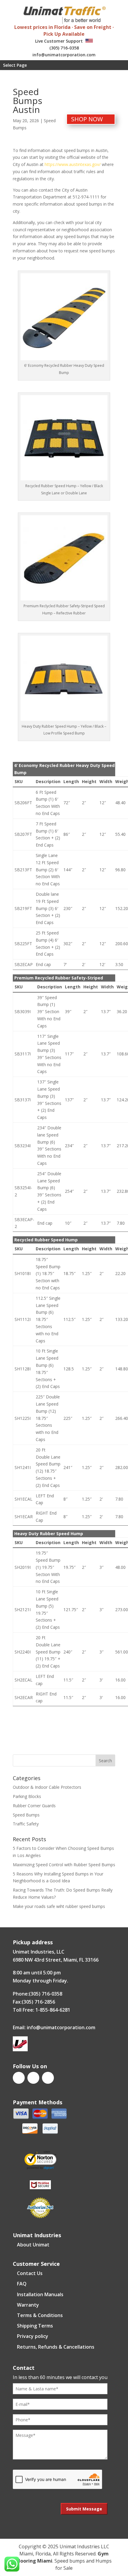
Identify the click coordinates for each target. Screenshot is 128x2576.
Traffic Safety (26, 1824)
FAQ (22, 2284)
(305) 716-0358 (64, 48)
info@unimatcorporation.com (64, 55)
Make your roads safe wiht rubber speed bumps (59, 1906)
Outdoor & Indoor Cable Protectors (47, 1787)
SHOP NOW (87, 119)
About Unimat (33, 2245)
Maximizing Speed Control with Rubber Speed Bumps (64, 1865)
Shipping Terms (35, 2326)
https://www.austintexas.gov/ (73, 164)
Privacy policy (33, 2336)
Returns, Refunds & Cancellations (56, 2347)
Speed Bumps (26, 1815)
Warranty (28, 2305)
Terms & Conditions (40, 2315)
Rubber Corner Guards (34, 1806)
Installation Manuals (40, 2294)
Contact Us (30, 2273)
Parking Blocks (27, 1796)
